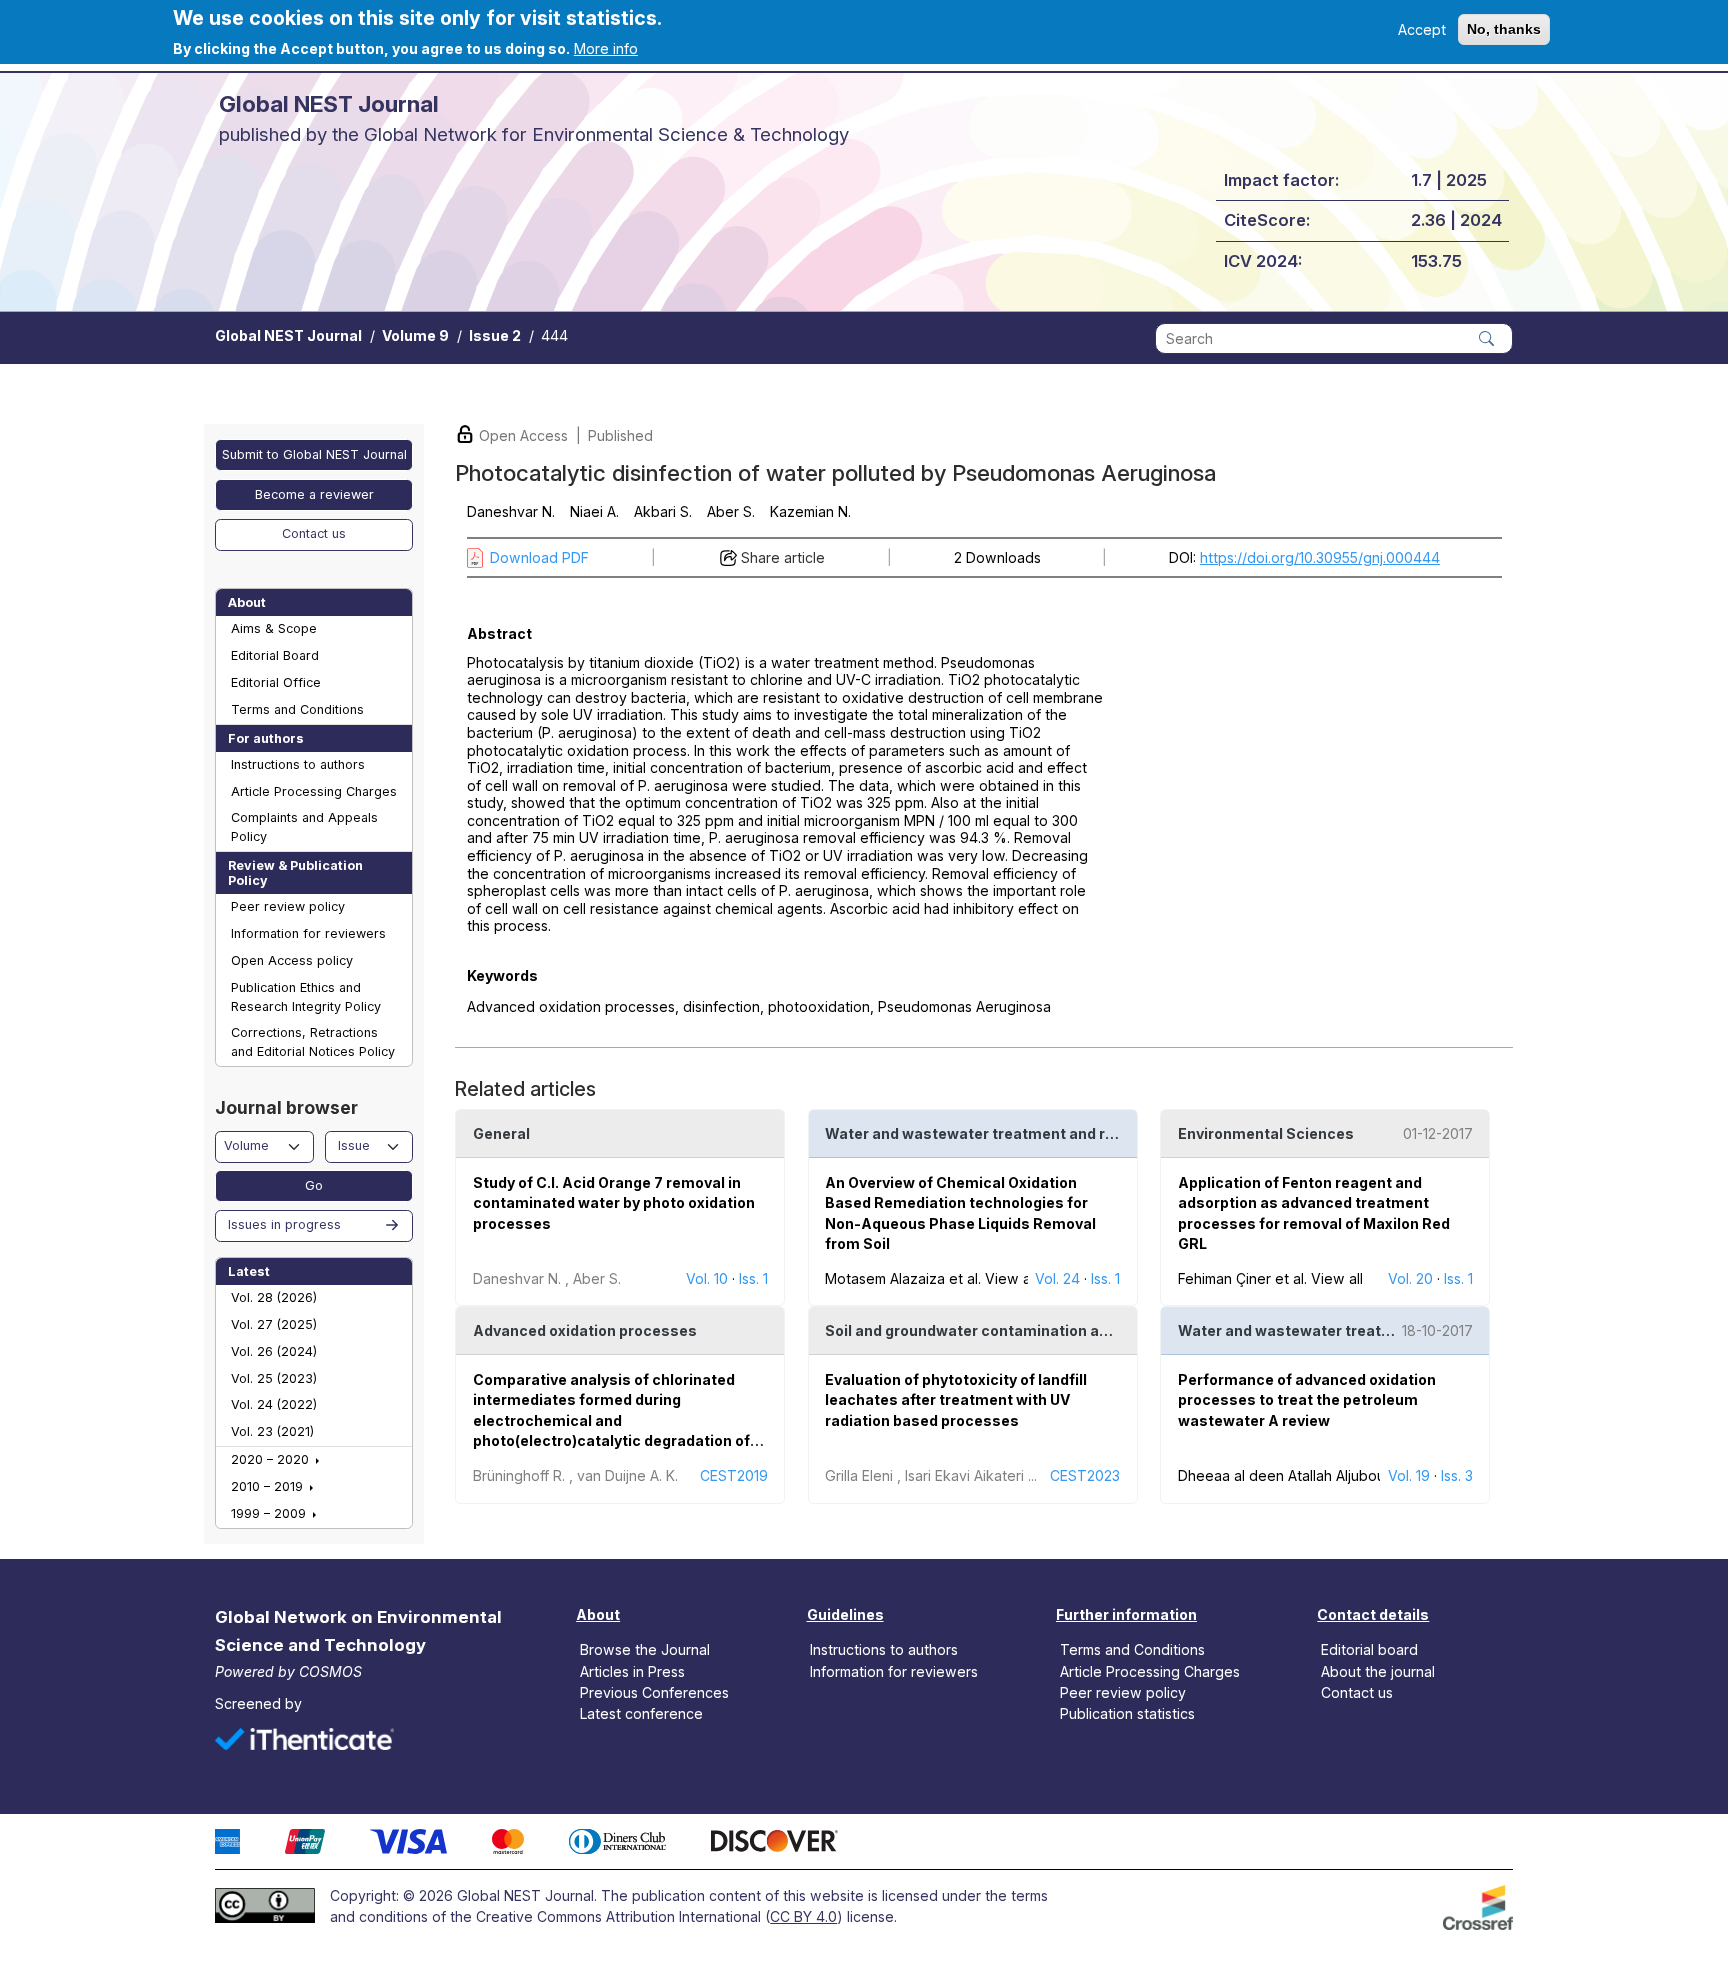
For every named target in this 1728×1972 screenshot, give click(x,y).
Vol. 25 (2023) (274, 1378)
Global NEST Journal (288, 335)
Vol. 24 (1057, 1278)
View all (1011, 1278)
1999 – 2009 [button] (270, 1513)
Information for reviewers (308, 933)
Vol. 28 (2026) (274, 1297)
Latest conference (641, 1712)
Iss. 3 (1457, 1475)
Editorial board (1369, 1649)
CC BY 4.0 (803, 1916)
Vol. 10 (707, 1278)
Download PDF (539, 557)
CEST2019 (734, 1475)
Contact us (314, 533)
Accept (1422, 29)
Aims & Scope (274, 628)
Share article (783, 557)
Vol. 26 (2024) (274, 1351)
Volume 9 (415, 335)
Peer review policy (288, 906)
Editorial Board (275, 655)
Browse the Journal (645, 1649)
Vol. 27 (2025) (274, 1324)
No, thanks (1504, 29)
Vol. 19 (1409, 1475)
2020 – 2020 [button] (272, 1459)
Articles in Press (632, 1670)
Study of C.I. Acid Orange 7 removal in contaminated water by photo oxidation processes (614, 1203)
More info (606, 48)
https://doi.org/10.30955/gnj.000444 (1320, 557)
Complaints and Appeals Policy (304, 827)
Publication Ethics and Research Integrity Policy (306, 997)
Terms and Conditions (297, 709)
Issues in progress (284, 1224)
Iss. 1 (753, 1278)
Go (314, 1185)
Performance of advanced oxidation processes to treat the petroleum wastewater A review (1307, 1400)
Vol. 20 (1410, 1278)
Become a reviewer (314, 494)
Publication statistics (1127, 1712)
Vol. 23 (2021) (272, 1431)
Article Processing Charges (314, 791)
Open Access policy (292, 960)
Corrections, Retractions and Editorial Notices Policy (313, 1042)
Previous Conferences (654, 1691)
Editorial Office (276, 682)
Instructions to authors (298, 764)
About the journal (1378, 1670)
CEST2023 (1085, 1475)
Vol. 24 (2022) (274, 1404)
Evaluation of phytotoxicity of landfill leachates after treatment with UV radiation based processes (956, 1400)
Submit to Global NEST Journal (314, 454)
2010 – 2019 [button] (269, 1486)
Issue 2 (495, 335)
